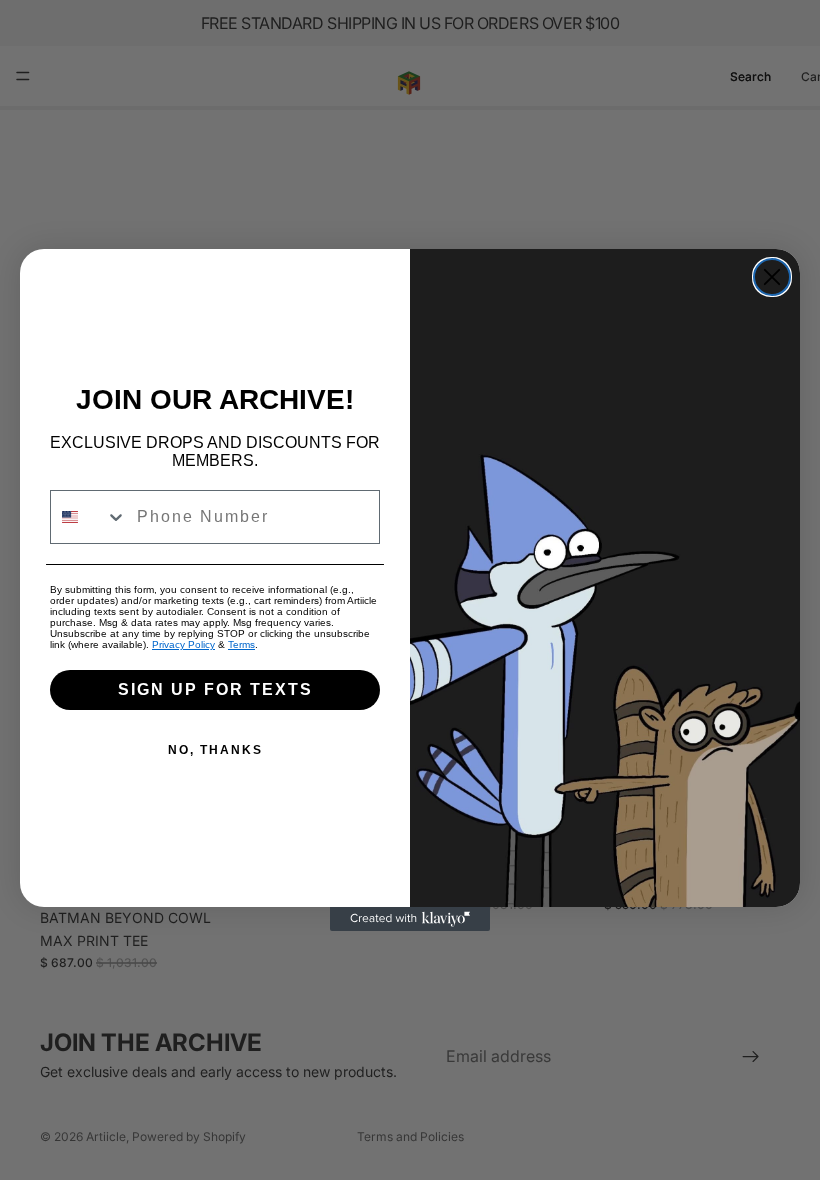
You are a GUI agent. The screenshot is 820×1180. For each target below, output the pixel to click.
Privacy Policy (183, 644)
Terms (241, 644)
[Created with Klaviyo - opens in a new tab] (410, 919)
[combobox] (89, 517)
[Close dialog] (772, 277)
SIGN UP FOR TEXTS (215, 689)
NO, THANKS (215, 750)
